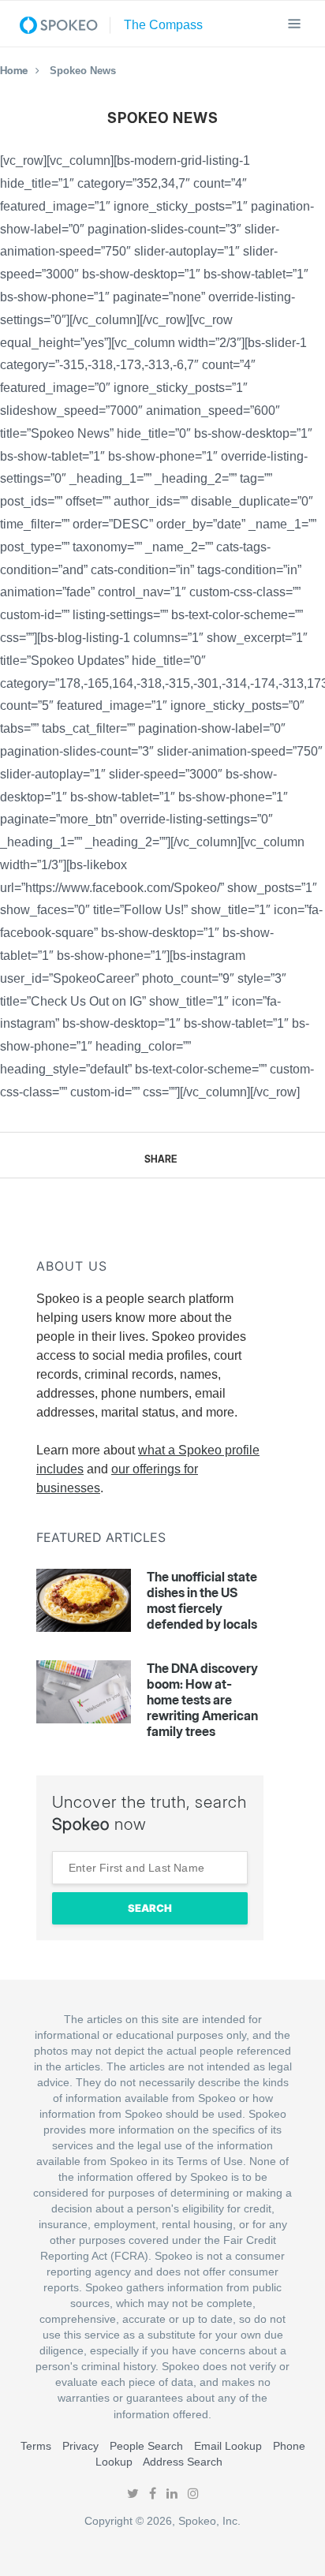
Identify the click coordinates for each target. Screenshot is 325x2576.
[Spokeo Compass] (159, 25)
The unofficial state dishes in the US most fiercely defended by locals (202, 1600)
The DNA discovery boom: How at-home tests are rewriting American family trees (202, 1700)
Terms (36, 2446)
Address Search (183, 2462)
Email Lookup (228, 2446)
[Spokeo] (65, 25)
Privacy (80, 2446)
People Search (146, 2446)
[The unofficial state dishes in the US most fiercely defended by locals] (84, 1600)
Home (14, 70)
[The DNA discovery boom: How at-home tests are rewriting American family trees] (84, 1692)
